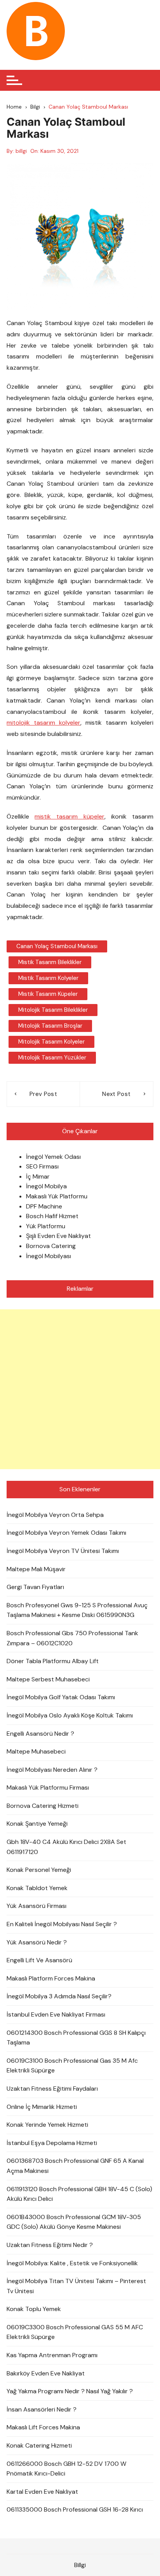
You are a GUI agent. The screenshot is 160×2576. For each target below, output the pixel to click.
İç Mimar (38, 1176)
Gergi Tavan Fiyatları (35, 1587)
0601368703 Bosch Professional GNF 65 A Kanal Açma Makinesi (75, 2166)
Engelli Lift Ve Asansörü (39, 1960)
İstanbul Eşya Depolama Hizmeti (52, 2143)
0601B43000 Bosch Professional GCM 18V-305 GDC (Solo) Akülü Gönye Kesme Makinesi (74, 2222)
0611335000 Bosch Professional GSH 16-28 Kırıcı (75, 2509)
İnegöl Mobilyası (49, 1256)
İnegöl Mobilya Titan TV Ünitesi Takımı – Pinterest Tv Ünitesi (76, 2286)
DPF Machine (44, 1206)
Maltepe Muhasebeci (36, 1751)
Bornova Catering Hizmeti (43, 1806)
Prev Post (43, 1094)
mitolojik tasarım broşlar (50, 1026)
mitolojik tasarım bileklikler (53, 1010)
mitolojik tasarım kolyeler (43, 723)
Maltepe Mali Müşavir (36, 1569)
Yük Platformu (46, 1226)
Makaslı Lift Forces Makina (43, 2427)
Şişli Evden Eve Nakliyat (58, 1236)
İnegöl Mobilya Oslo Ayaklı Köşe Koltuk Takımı (70, 1715)
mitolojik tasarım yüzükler (52, 1058)
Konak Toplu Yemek (34, 2309)
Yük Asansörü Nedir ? (37, 1942)
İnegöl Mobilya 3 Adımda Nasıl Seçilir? (59, 1996)
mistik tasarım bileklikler (50, 962)
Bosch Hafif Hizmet (52, 1216)
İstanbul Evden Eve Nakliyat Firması (56, 2014)
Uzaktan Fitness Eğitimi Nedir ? (50, 2245)
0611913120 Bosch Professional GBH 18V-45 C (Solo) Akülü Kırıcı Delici (79, 2194)
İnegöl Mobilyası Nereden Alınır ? (52, 1770)
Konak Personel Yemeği (39, 1870)
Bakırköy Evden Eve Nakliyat (46, 2373)
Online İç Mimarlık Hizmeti (42, 2107)
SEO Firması (42, 1166)
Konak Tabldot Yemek (37, 1888)
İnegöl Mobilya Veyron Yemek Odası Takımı (66, 1533)
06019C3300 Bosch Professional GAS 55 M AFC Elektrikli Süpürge (75, 2332)
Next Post (116, 1094)
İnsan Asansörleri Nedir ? (42, 2409)
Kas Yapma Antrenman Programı (52, 2355)
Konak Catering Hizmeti (39, 2445)
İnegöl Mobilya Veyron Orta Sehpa (55, 1515)
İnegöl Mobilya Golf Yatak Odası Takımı (61, 1697)
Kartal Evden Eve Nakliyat (42, 2492)
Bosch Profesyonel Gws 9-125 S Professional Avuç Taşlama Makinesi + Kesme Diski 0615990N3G (77, 1610)
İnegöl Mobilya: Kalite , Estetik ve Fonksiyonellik (72, 2263)
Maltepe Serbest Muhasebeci (48, 1679)
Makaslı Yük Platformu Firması (48, 1787)
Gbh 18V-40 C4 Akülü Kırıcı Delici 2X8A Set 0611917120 (66, 1847)
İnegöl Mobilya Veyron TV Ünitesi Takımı (63, 1551)
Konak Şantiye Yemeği (37, 1824)
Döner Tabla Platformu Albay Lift (53, 1661)
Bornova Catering (51, 1246)
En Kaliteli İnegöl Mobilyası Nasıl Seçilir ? (62, 1924)
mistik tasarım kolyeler (48, 978)
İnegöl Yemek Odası (53, 1157)
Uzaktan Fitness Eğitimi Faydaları (52, 2089)
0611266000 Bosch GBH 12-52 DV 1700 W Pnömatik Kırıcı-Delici (66, 2469)
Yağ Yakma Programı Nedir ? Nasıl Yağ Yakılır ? (70, 2391)
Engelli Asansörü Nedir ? (40, 1734)
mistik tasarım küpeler (69, 816)
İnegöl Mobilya (46, 1186)
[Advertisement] (80, 1389)
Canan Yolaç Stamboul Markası (57, 946)
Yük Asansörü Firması (37, 1906)
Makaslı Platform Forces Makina (51, 1978)
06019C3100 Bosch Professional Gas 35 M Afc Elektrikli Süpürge (72, 2066)
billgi (21, 151)
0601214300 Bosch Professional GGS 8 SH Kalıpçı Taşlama (76, 2038)
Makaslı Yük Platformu (57, 1196)
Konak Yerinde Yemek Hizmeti (47, 2125)
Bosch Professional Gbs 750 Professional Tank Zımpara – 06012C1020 (72, 1638)
